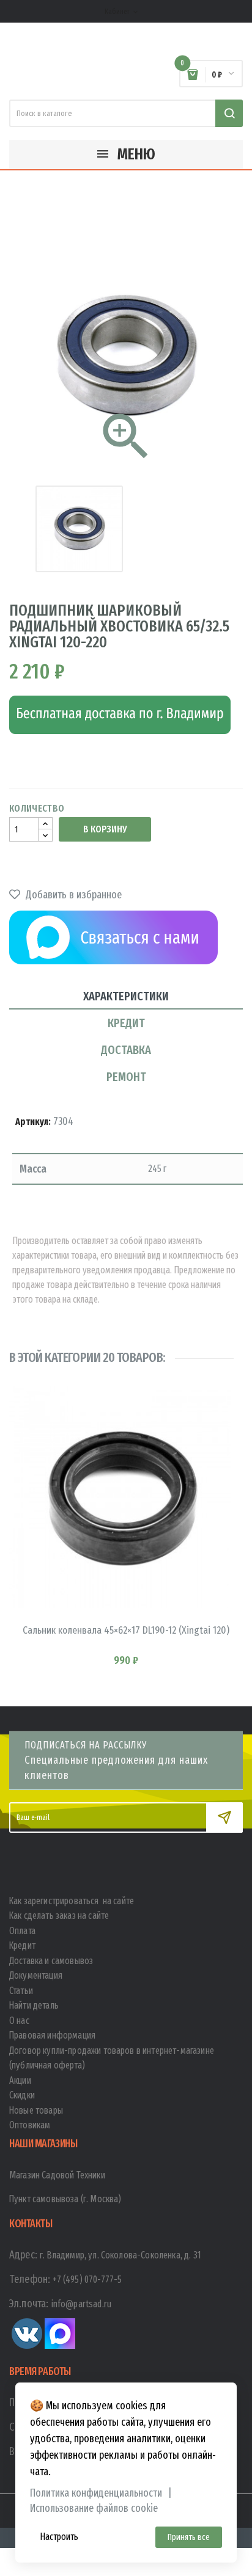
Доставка (126, 1050)
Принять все (189, 2537)
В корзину (105, 829)
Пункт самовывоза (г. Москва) (65, 2199)
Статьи (21, 1991)
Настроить (59, 2537)
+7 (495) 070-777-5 (87, 2279)
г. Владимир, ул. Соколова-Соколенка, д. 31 (120, 2255)
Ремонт (126, 1077)
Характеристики (126, 996)
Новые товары (36, 2110)
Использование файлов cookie (94, 2509)
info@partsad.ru (81, 2304)
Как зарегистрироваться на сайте (72, 1901)
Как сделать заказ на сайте (59, 1916)
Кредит (126, 1023)
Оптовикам (30, 2125)
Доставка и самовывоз (51, 1961)
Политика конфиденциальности (96, 2493)
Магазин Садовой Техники (57, 2175)
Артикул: (33, 1122)
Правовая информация (52, 2035)
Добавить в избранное (72, 895)
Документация (36, 1975)
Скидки (22, 2095)
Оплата (22, 1931)
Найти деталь (34, 2005)
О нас (19, 2021)
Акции (20, 2080)
